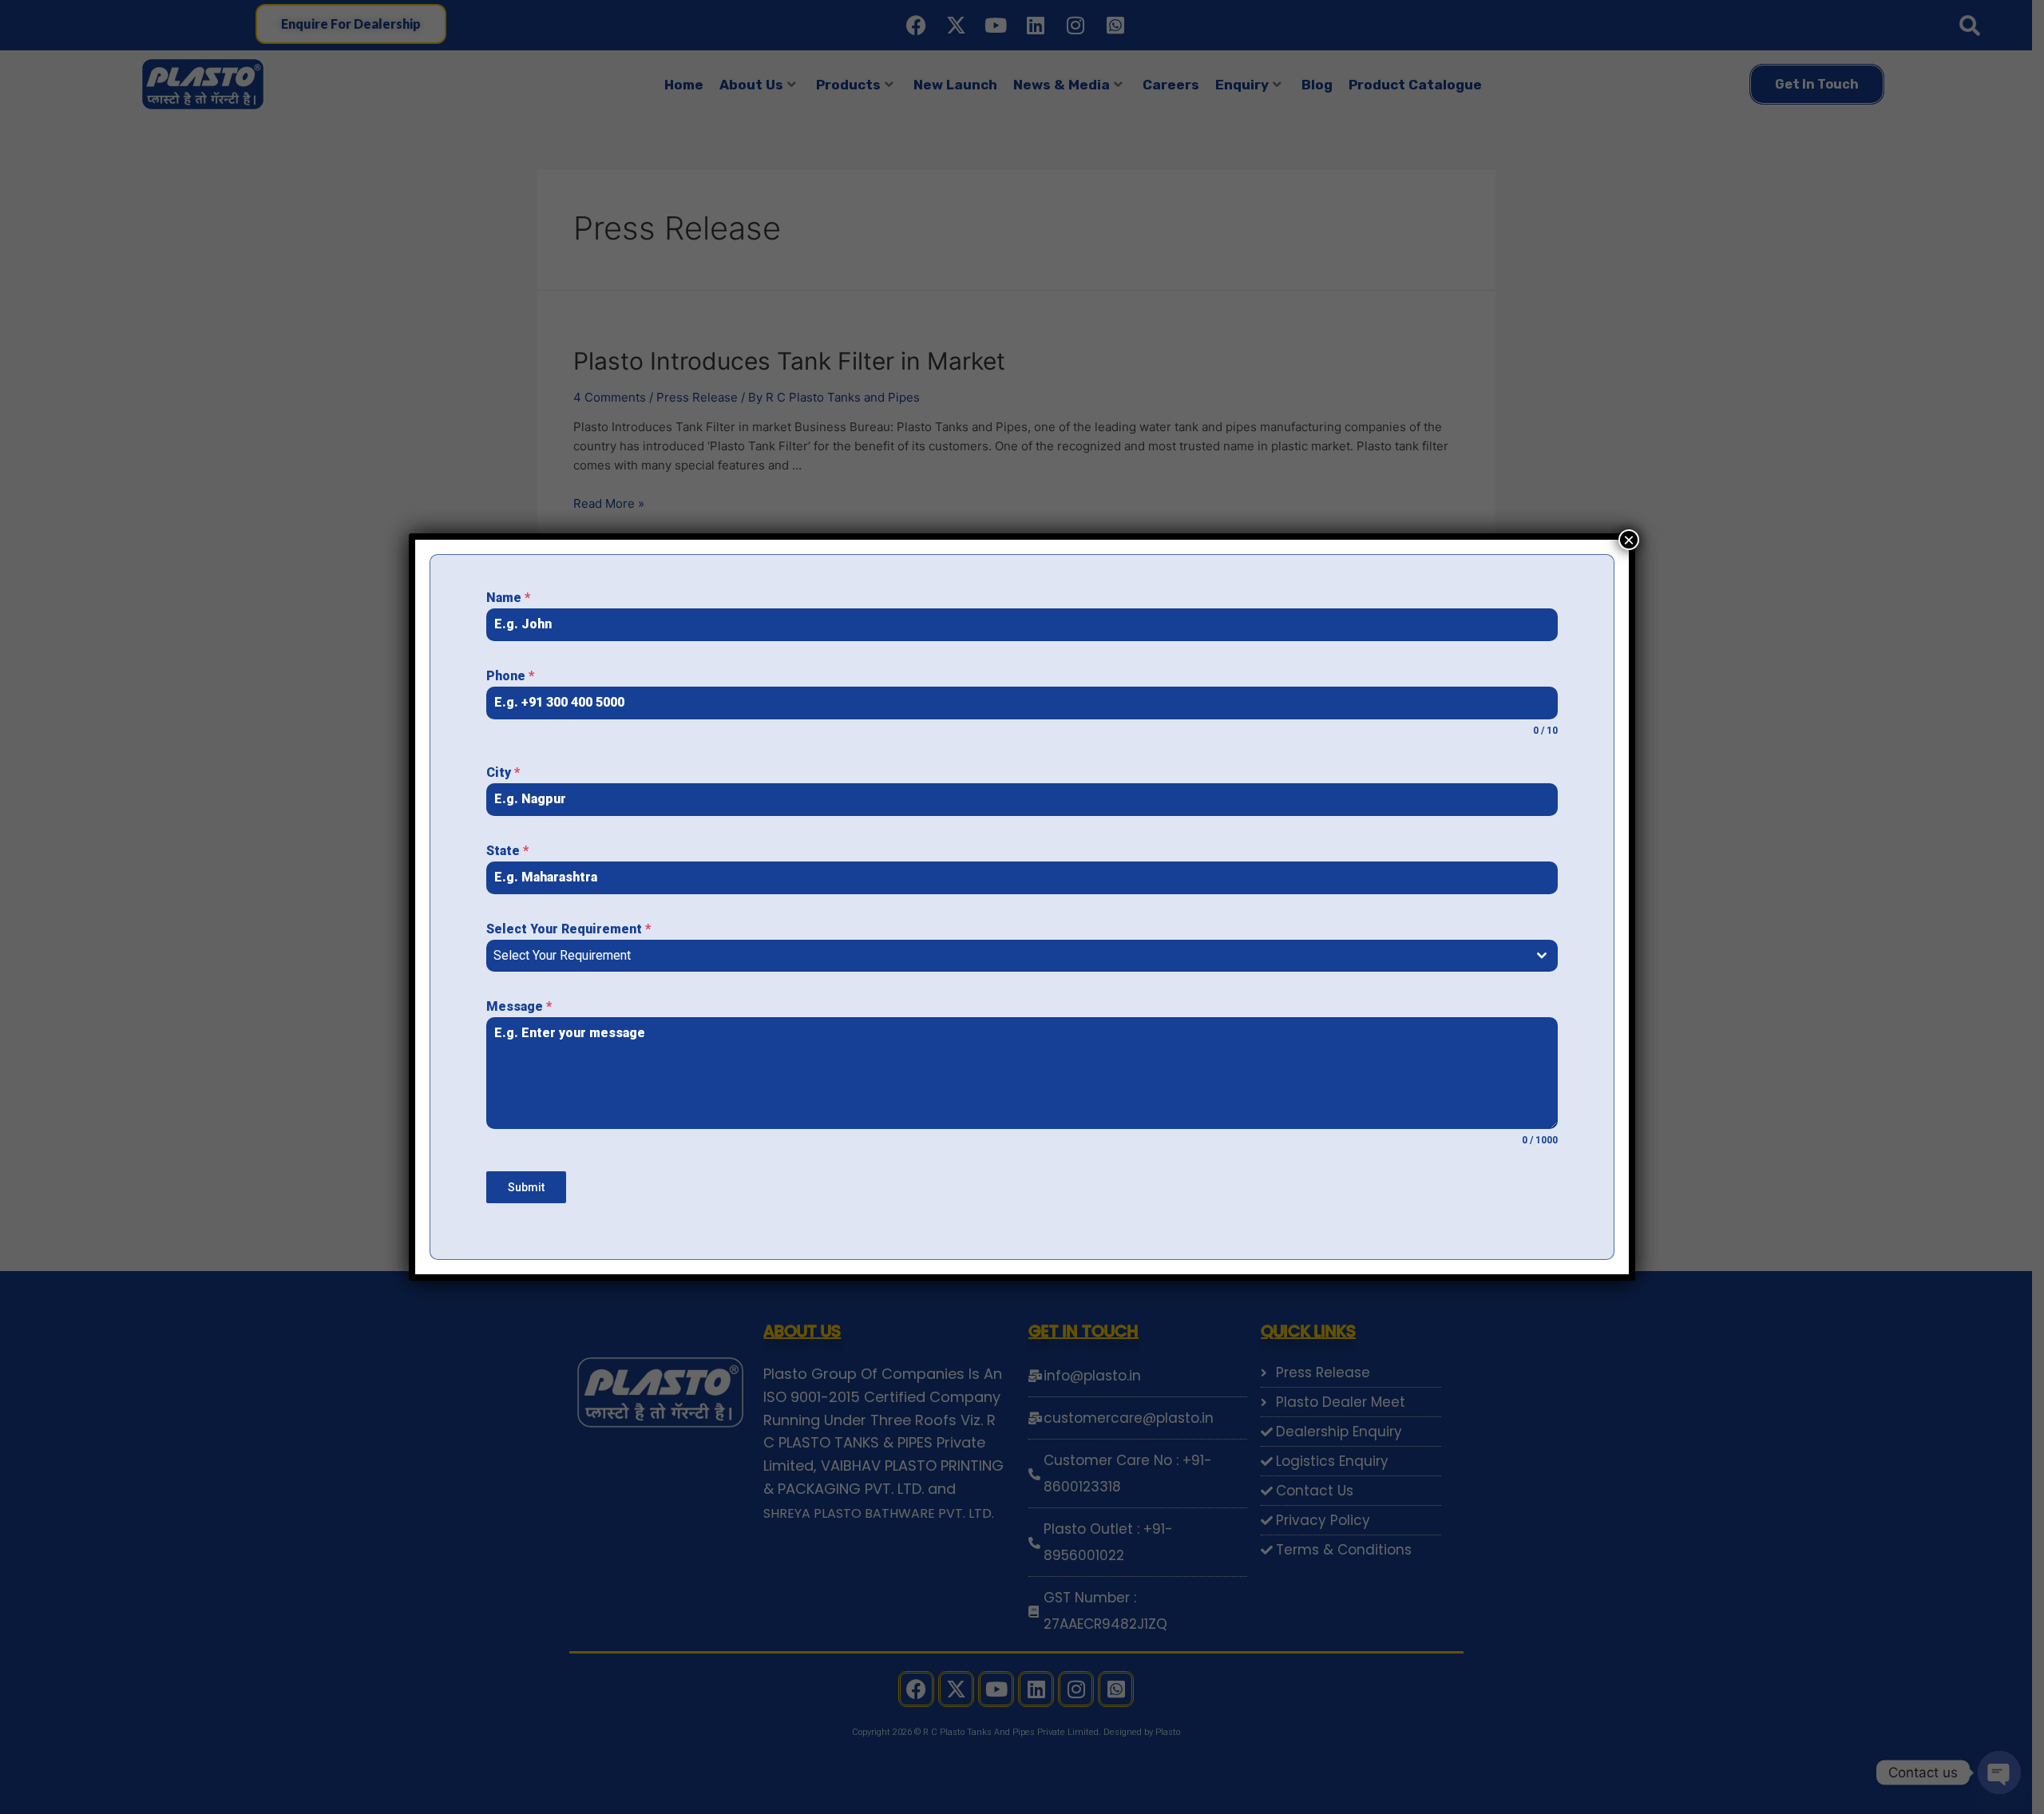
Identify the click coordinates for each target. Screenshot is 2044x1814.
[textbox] (1007, 956)
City (503, 772)
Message (519, 1006)
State (507, 851)
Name (508, 598)
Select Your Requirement (568, 929)
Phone (510, 676)
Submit (526, 1187)
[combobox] (1022, 956)
